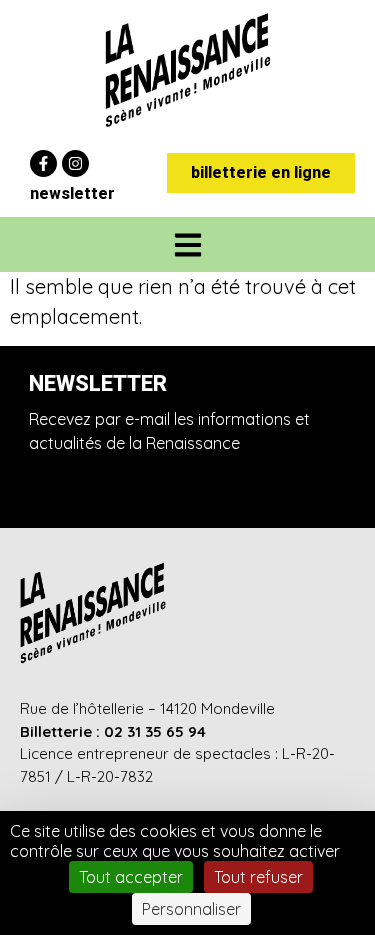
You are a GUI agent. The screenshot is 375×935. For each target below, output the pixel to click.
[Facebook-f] (43, 163)
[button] (187, 244)
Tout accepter (131, 877)
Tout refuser (258, 877)
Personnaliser (191, 909)
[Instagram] (75, 163)
